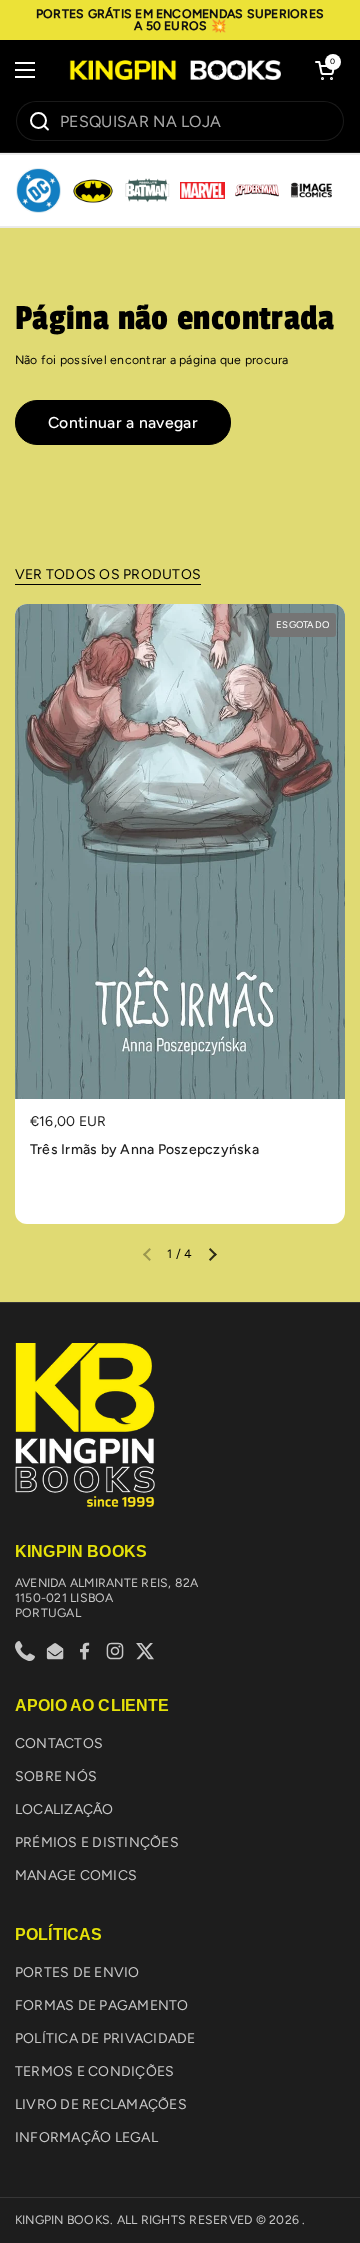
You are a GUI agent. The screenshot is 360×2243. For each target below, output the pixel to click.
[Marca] (38, 191)
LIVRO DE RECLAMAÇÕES (101, 2104)
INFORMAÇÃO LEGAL (86, 2137)
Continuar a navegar (123, 422)
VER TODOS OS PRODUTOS (108, 574)
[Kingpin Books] (175, 70)
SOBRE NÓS (56, 1776)
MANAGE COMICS (76, 1875)
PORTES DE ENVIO (77, 1972)
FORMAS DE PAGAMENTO (102, 2005)
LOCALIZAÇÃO (64, 1809)
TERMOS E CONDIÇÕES (94, 2071)
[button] (325, 70)
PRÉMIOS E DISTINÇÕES (97, 1842)
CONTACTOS (59, 1743)
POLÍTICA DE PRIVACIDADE (105, 2038)
